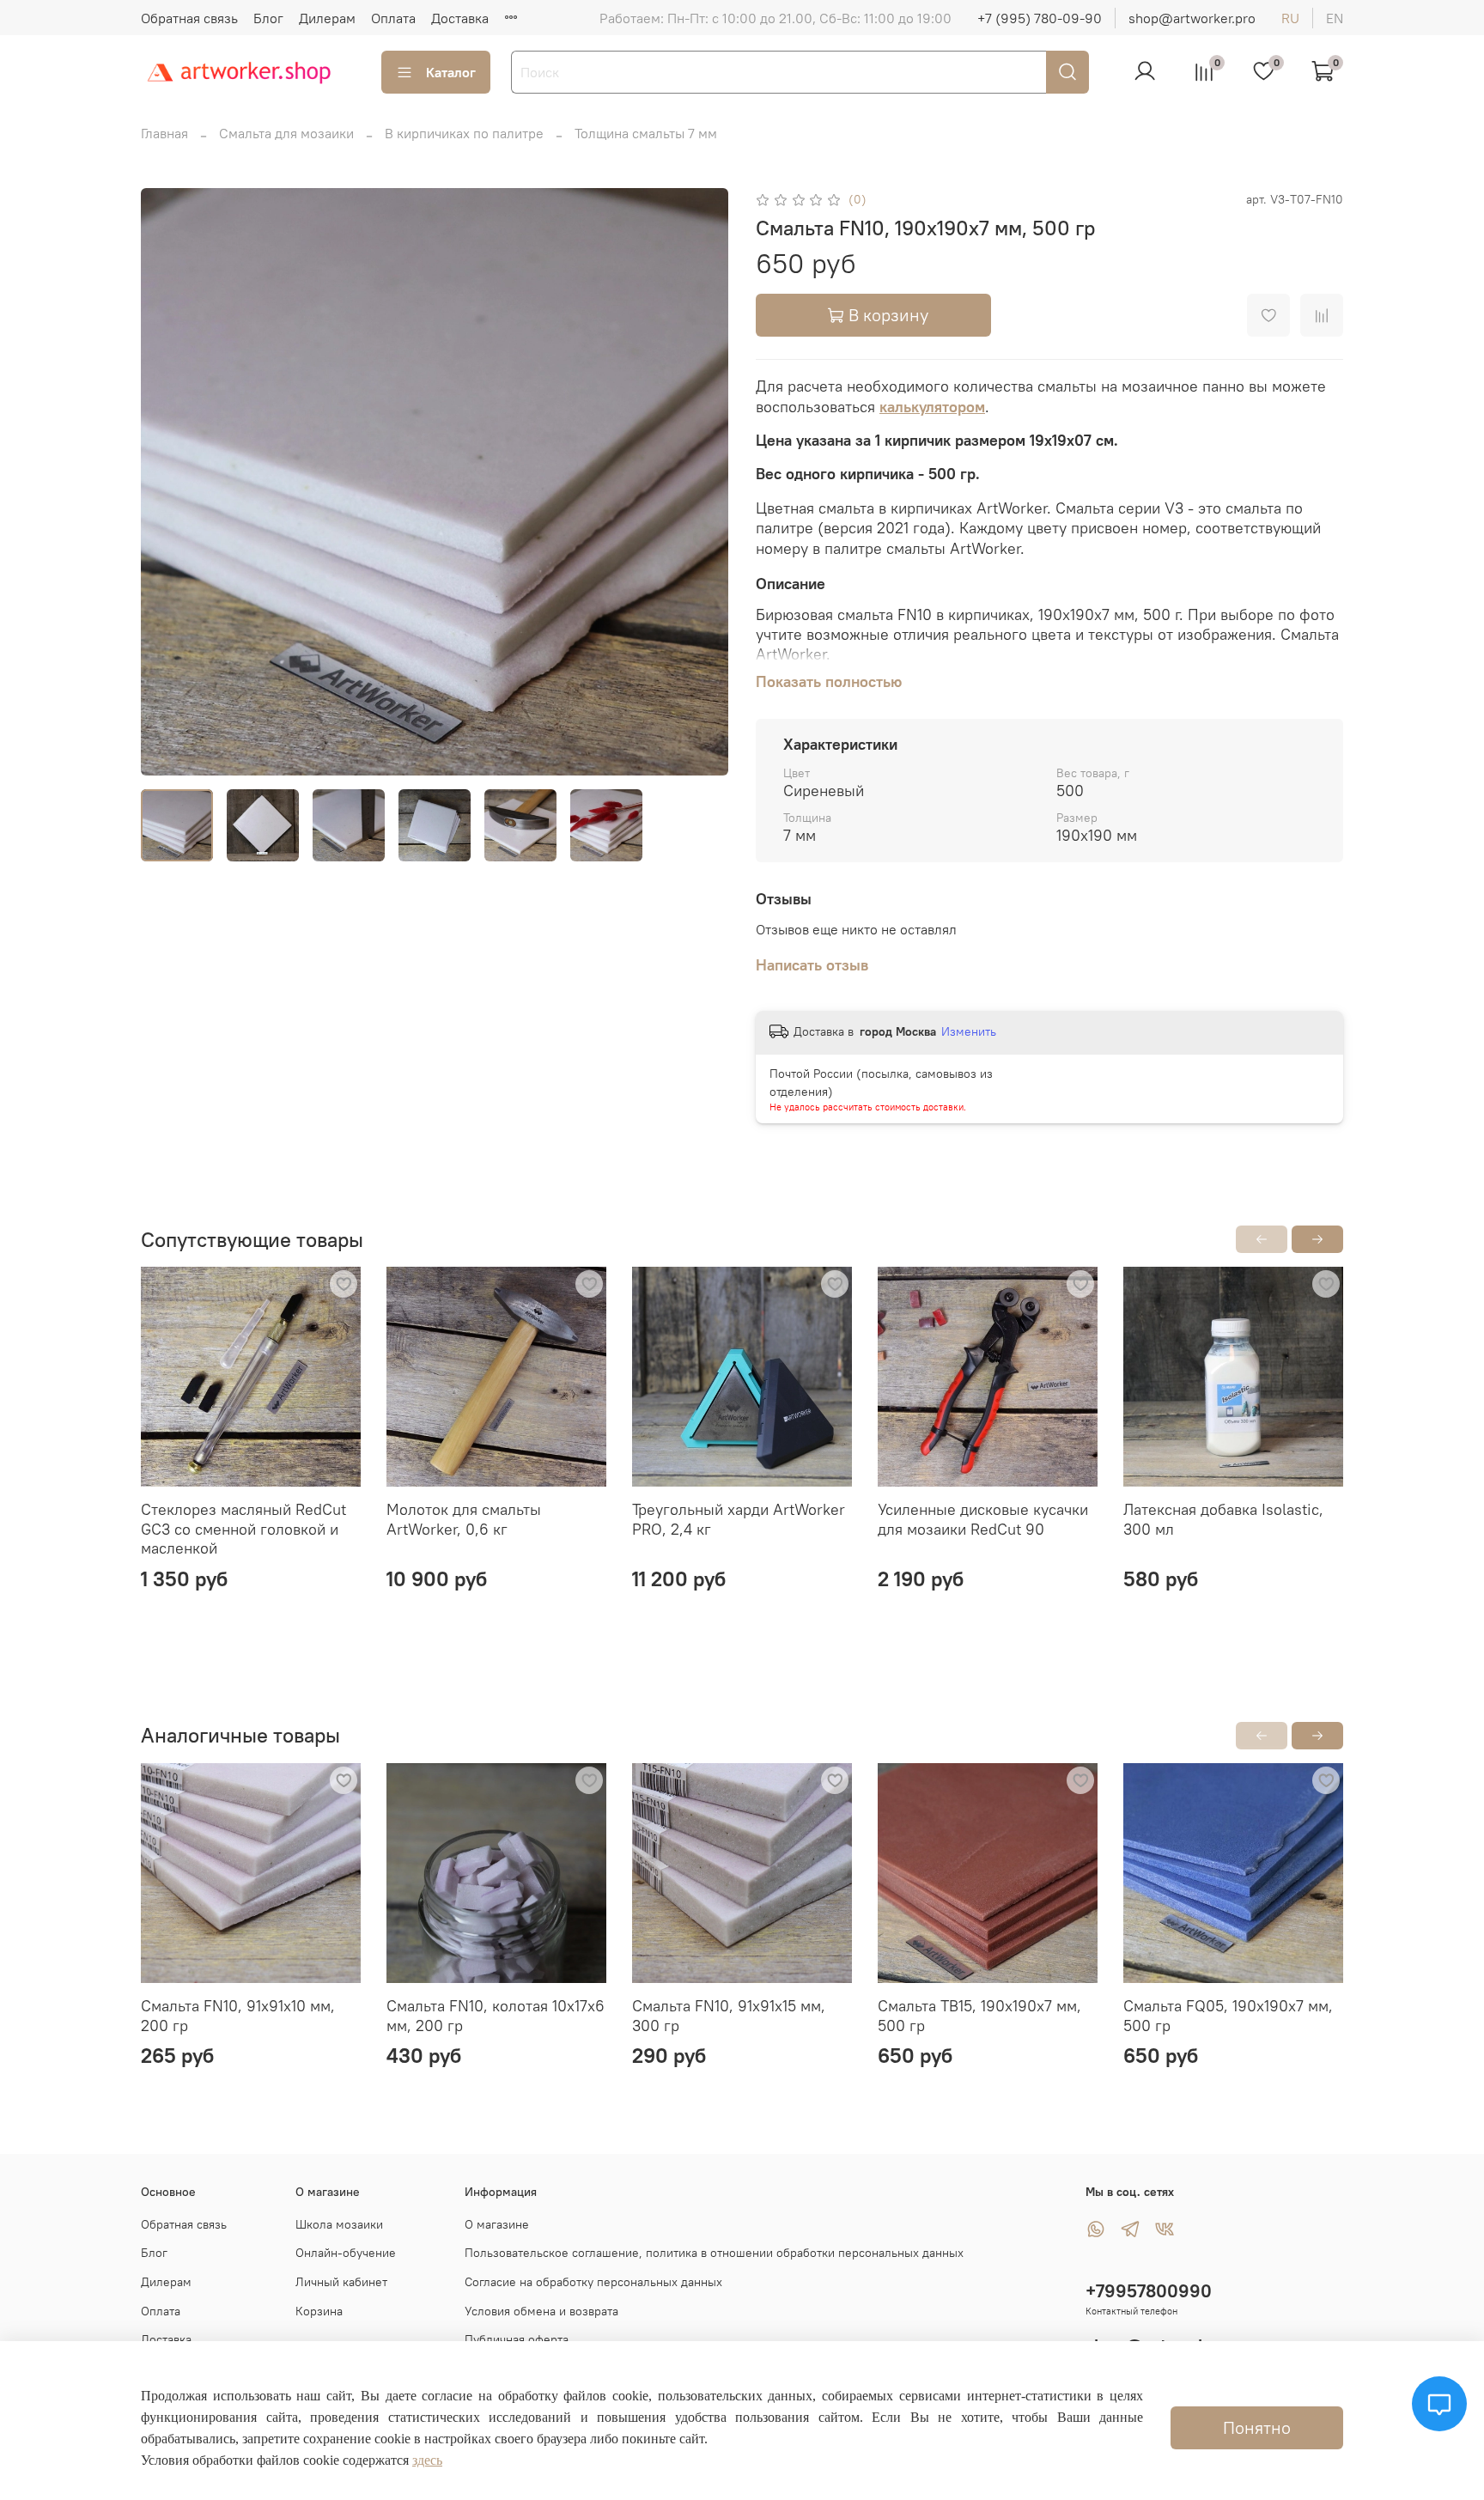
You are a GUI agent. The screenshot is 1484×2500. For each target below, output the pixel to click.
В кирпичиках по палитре (464, 133)
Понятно (1257, 2427)
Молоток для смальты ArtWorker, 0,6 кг (464, 1519)
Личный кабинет (341, 2282)
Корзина (319, 2311)
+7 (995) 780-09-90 (1040, 18)
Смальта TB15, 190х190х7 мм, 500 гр (979, 2016)
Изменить (969, 1031)
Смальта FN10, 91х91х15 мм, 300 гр (729, 2016)
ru (1290, 18)
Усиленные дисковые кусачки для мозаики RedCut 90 (983, 1519)
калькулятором (932, 407)
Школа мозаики (339, 2224)
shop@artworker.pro (1192, 18)
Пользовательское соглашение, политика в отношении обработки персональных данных (714, 2253)
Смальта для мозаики (286, 133)
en (1335, 18)
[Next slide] (701, 482)
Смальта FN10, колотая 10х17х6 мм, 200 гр (496, 2016)
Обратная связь (189, 18)
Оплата (393, 18)
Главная (164, 133)
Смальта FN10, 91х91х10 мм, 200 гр (238, 2016)
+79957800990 (1149, 2291)
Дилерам (327, 18)
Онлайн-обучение (346, 2253)
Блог (268, 18)
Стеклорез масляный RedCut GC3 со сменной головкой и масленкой (243, 1529)
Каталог (451, 72)
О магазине (497, 2224)
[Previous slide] (168, 482)
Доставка (460, 18)
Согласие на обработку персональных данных (593, 2282)
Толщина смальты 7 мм (646, 133)
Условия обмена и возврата (541, 2311)
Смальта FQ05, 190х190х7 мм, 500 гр (1228, 2016)
